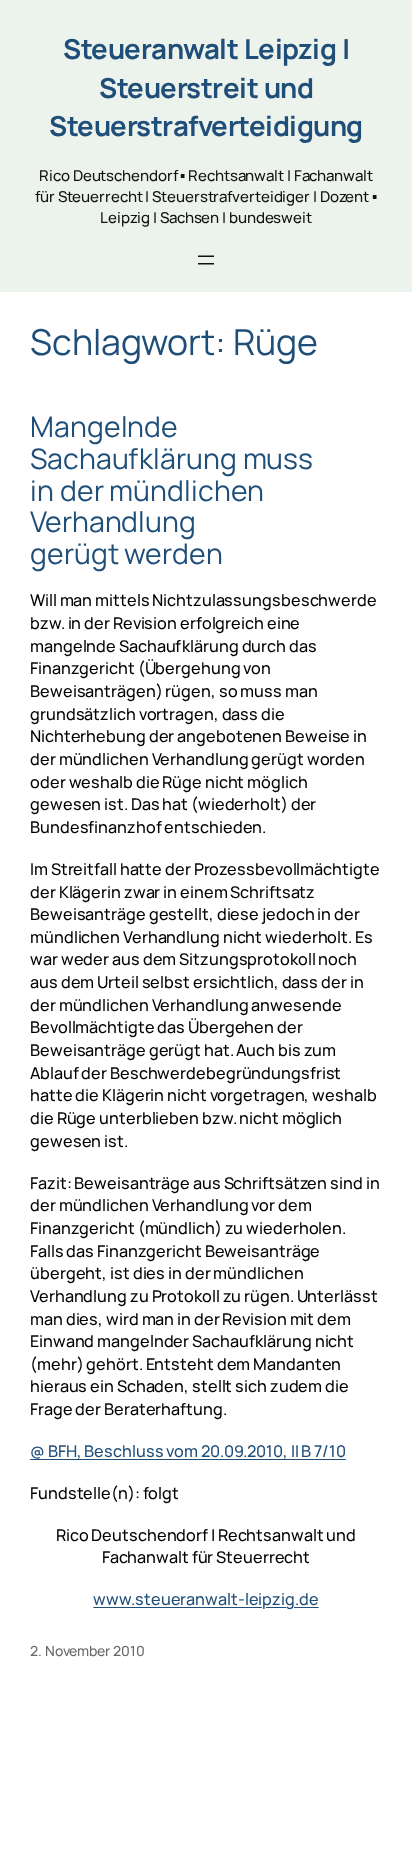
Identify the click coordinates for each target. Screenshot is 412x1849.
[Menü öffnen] (206, 260)
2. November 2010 (87, 1650)
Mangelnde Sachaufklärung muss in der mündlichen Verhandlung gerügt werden (171, 490)
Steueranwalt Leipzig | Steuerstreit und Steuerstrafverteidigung (206, 87)
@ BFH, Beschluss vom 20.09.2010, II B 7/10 (188, 1451)
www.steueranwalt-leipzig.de (205, 1599)
